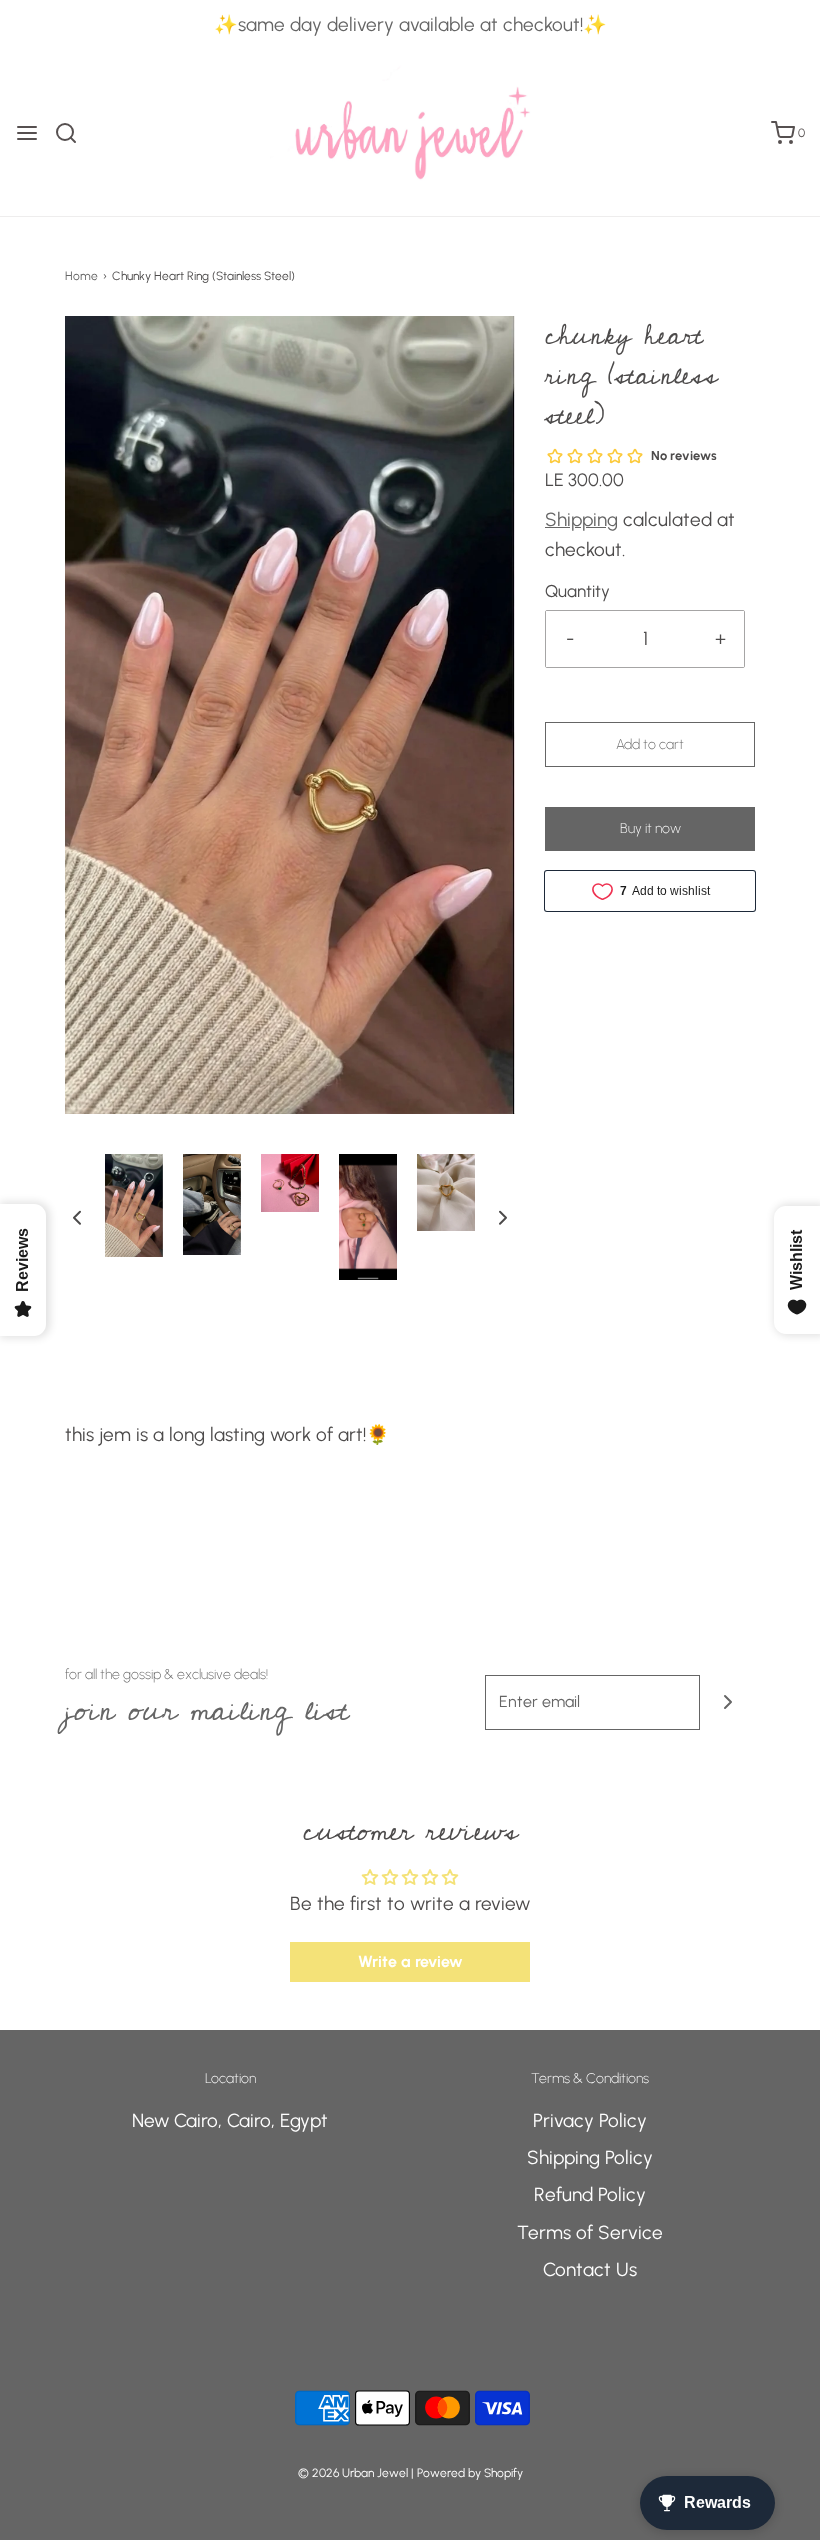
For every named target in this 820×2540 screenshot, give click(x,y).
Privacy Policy (590, 2120)
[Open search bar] (73, 133)
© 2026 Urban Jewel (353, 2473)
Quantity (577, 591)
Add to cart (650, 744)
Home (81, 276)
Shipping (581, 519)
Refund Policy (590, 2194)
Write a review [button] (410, 1961)
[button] (77, 1217)
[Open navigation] (27, 133)
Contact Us (590, 2269)
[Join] (727, 1702)
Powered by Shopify (470, 2473)
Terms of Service (590, 2232)
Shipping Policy (590, 2157)
